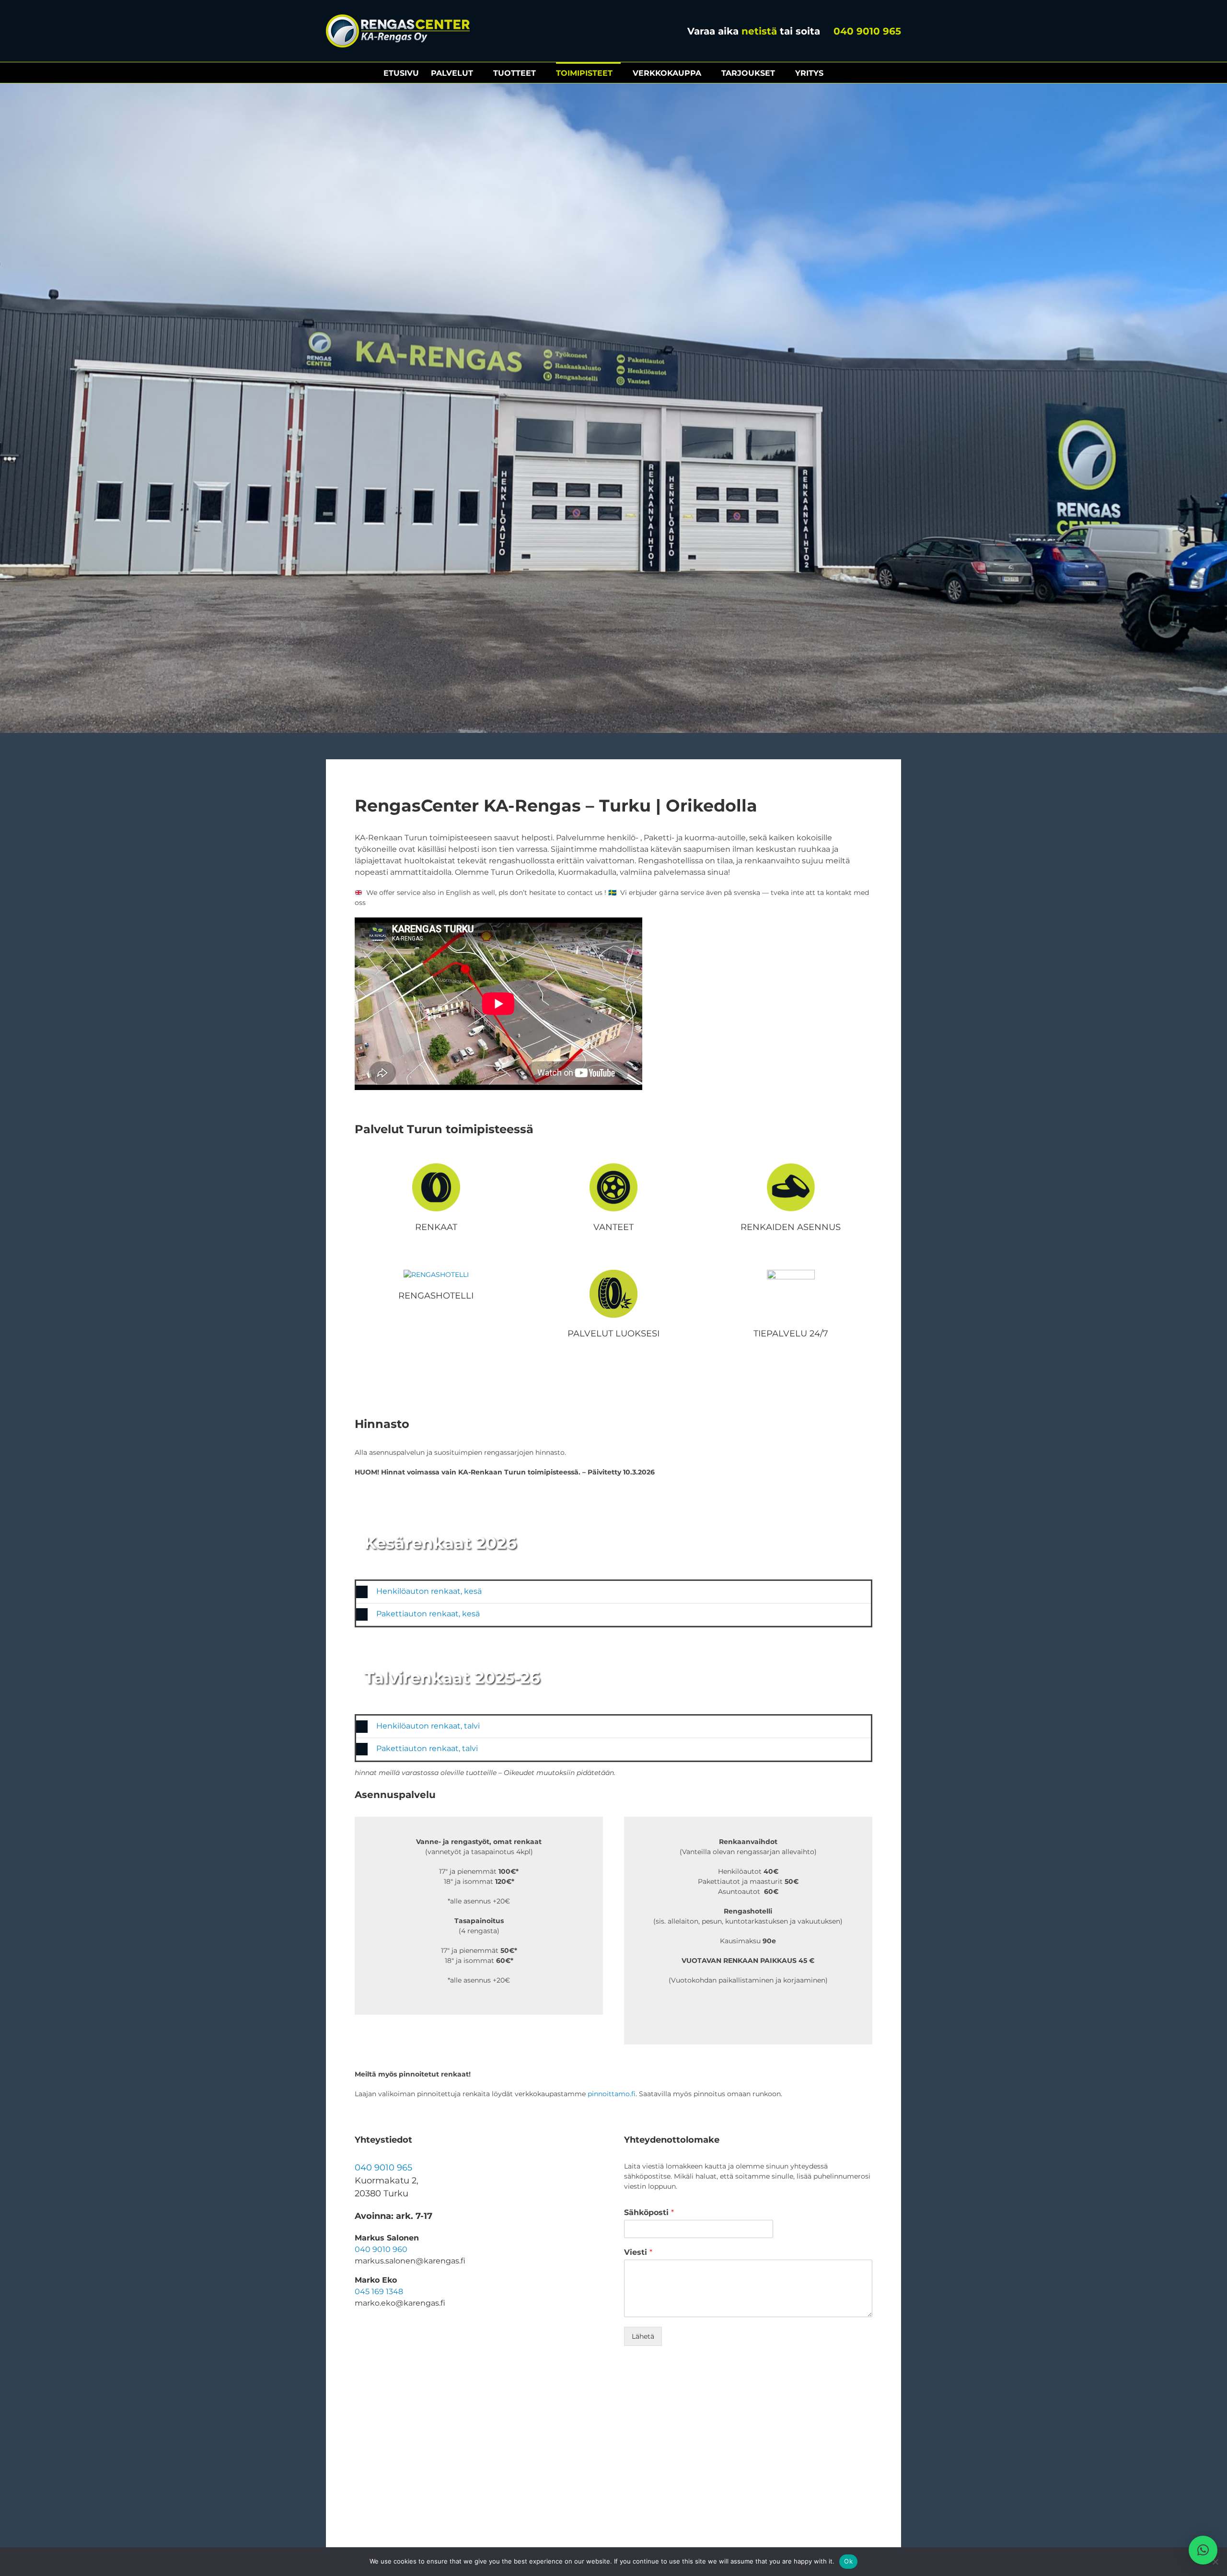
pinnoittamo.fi (612, 2094)
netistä (759, 31)
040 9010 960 (381, 2249)
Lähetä (643, 2336)
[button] (613, 1592)
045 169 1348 (379, 2292)
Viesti (638, 2252)
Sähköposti (649, 2212)
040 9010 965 (866, 31)
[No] (1215, 2562)
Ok (848, 2561)
